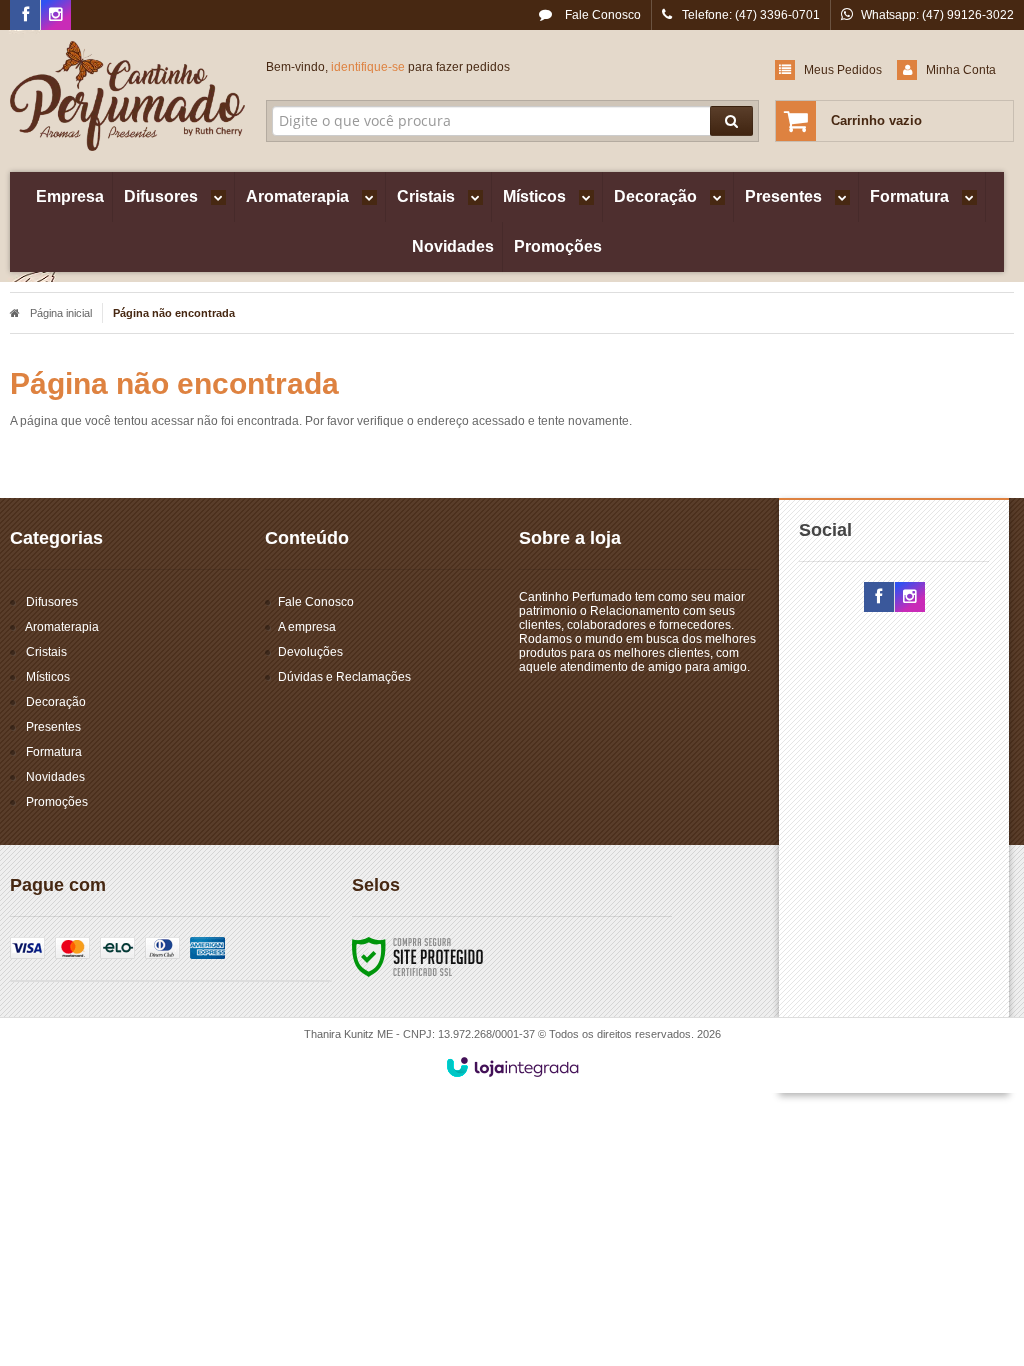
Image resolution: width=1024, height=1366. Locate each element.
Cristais (46, 652)
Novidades (55, 777)
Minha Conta (961, 70)
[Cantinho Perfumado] (127, 96)
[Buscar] (731, 121)
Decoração (56, 702)
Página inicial (61, 313)
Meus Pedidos (843, 70)
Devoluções (310, 652)
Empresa (70, 196)
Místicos (48, 677)
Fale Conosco (601, 15)
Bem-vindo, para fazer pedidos (388, 67)
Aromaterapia (62, 627)
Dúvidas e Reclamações (344, 677)
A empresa (307, 627)
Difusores (52, 602)
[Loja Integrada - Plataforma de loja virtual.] (512, 1067)
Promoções (57, 802)
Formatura (54, 752)
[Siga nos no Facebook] (25, 16)
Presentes (53, 727)
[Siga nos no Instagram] (56, 16)
